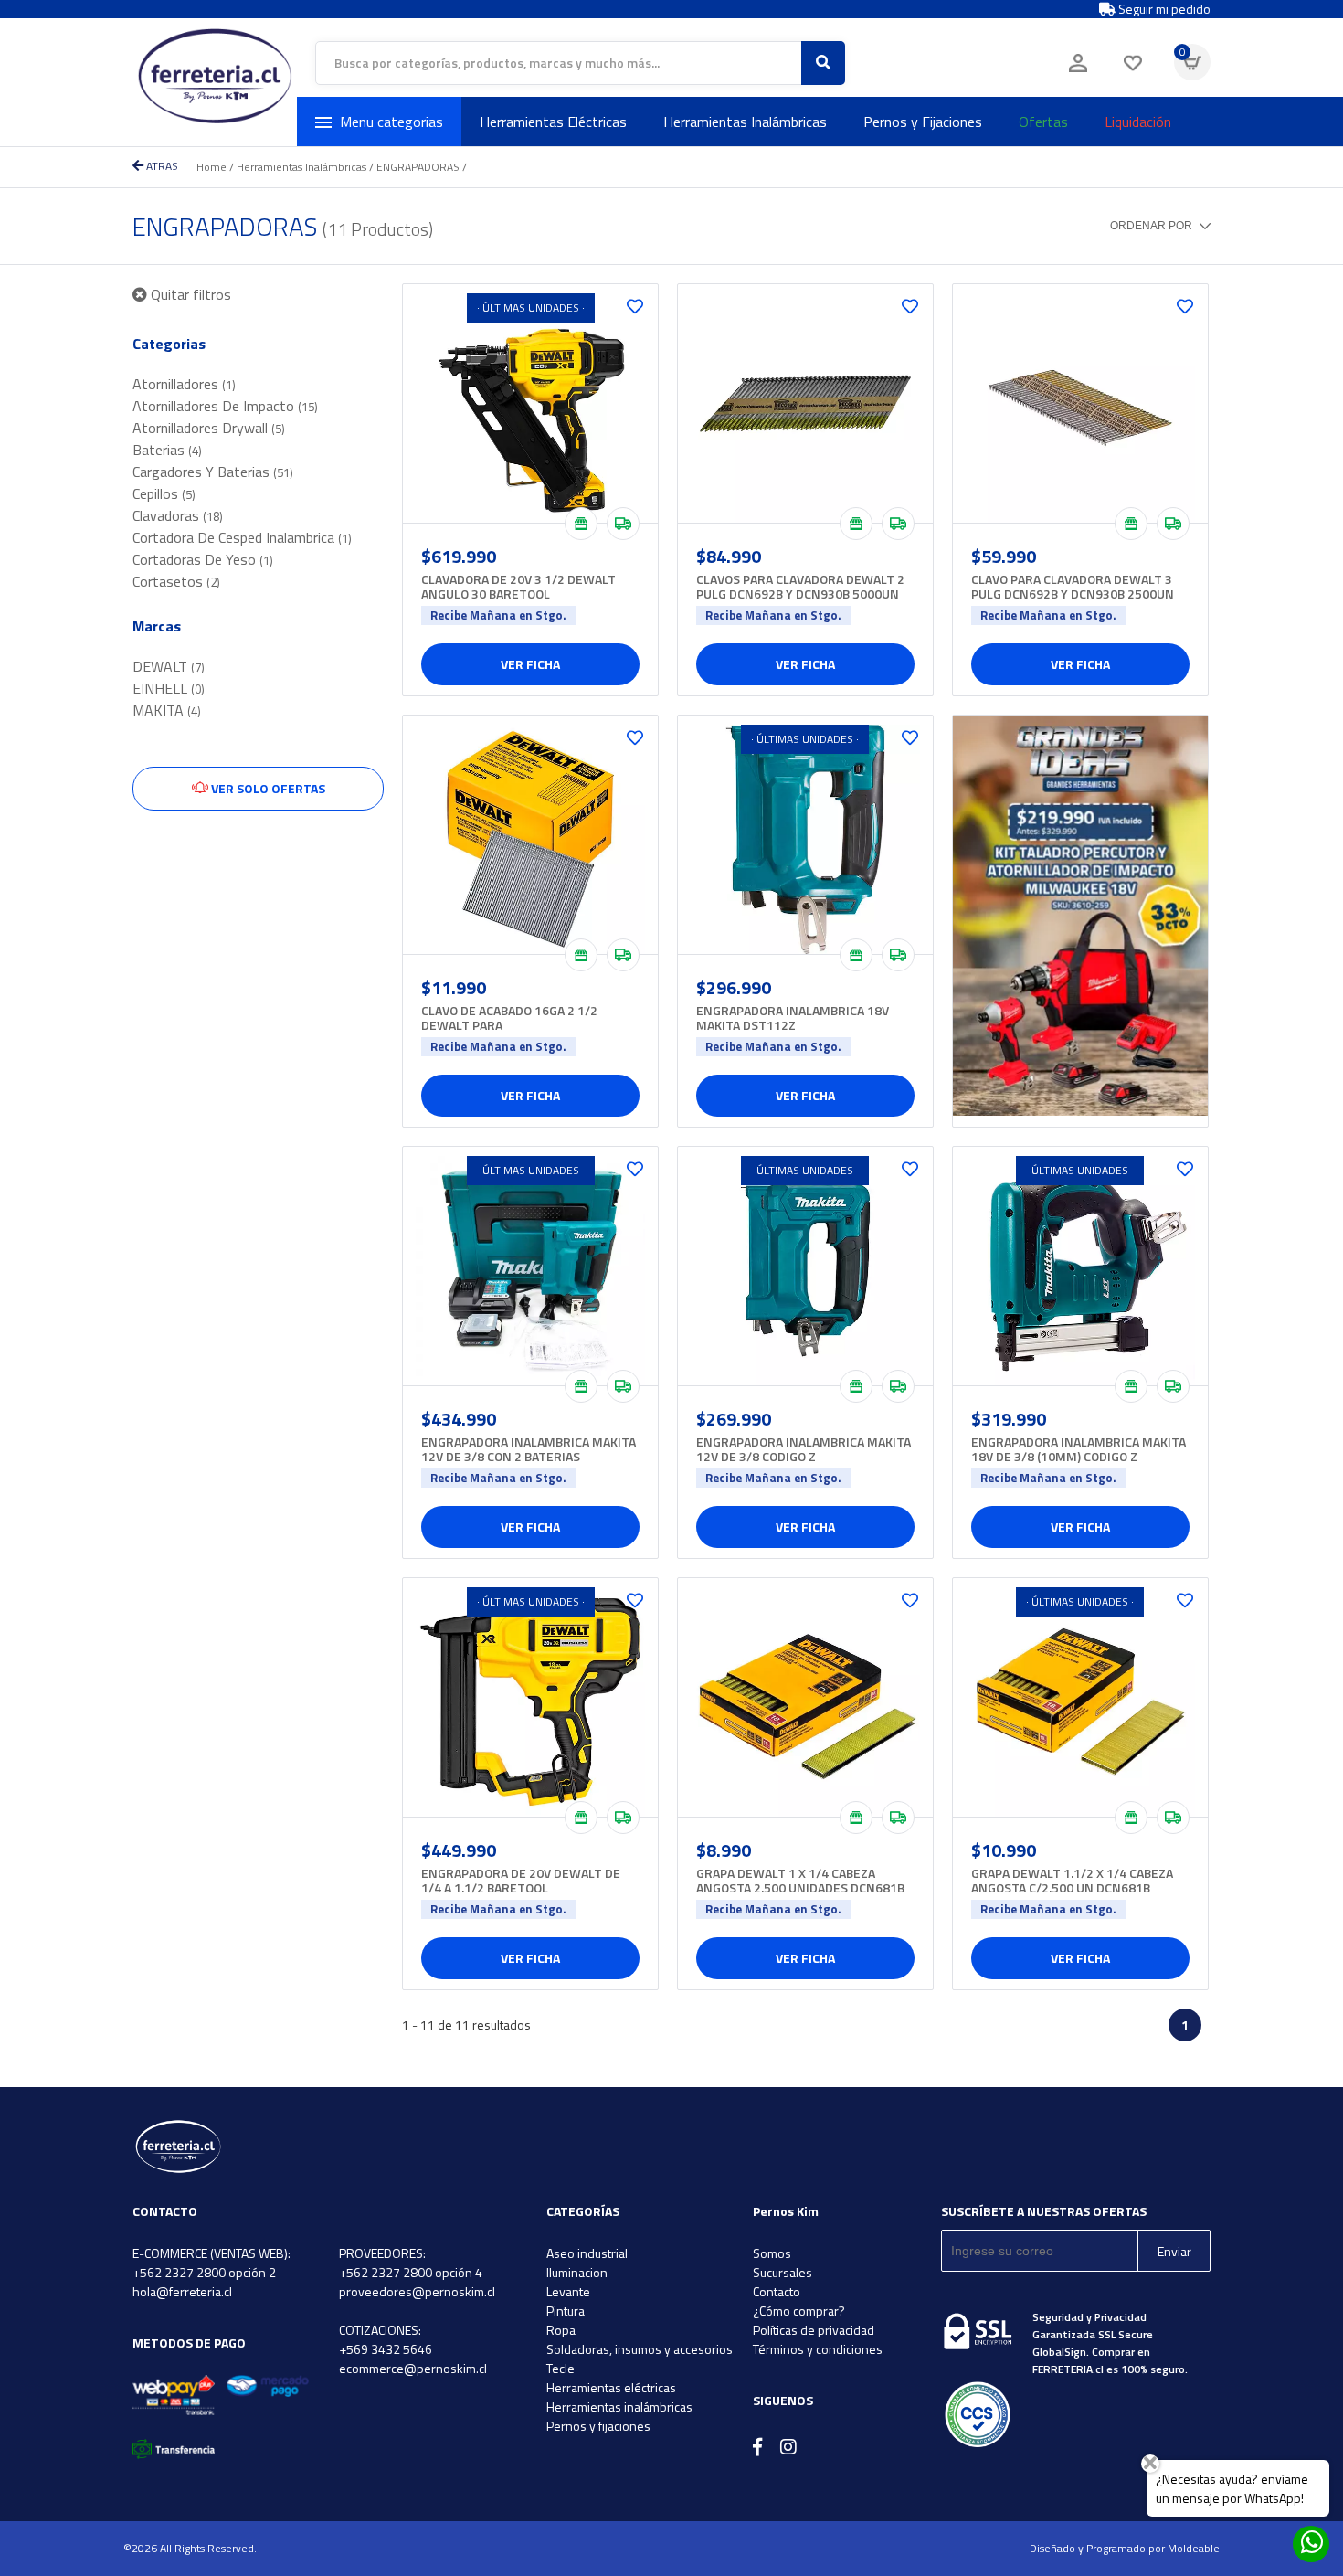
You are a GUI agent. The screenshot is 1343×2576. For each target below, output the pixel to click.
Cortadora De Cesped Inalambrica (242, 537)
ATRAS (161, 166)
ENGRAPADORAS (418, 167)
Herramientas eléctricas (611, 2387)
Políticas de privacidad (814, 2330)
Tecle (560, 2368)
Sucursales (783, 2272)
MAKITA (167, 710)
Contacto (777, 2291)
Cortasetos (176, 581)
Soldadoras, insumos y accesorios (640, 2349)
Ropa (561, 2330)
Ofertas (1043, 122)
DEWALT (169, 666)
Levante (568, 2291)
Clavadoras (178, 515)
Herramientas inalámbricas (619, 2406)
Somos (772, 2253)
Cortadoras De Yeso (203, 559)
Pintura (566, 2311)
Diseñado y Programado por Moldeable (1125, 2548)
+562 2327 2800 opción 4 (411, 2272)
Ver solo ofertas (267, 788)
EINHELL (169, 688)
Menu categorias (391, 122)
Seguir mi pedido (1163, 9)
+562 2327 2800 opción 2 (204, 2272)
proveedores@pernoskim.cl (417, 2291)
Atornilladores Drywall (209, 428)
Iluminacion (577, 2272)
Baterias (167, 450)
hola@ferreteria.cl (182, 2291)
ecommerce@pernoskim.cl (413, 2368)
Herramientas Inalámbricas (745, 122)
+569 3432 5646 (386, 2349)
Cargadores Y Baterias (213, 472)
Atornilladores (184, 384)
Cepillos (164, 493)
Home (211, 167)
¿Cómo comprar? (799, 2311)
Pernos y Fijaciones (923, 122)
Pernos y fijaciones (598, 2426)
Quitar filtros (189, 294)
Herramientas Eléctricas (553, 122)
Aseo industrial (587, 2253)
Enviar (1174, 2251)
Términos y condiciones (818, 2349)
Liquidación (1138, 122)
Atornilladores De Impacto (225, 406)
